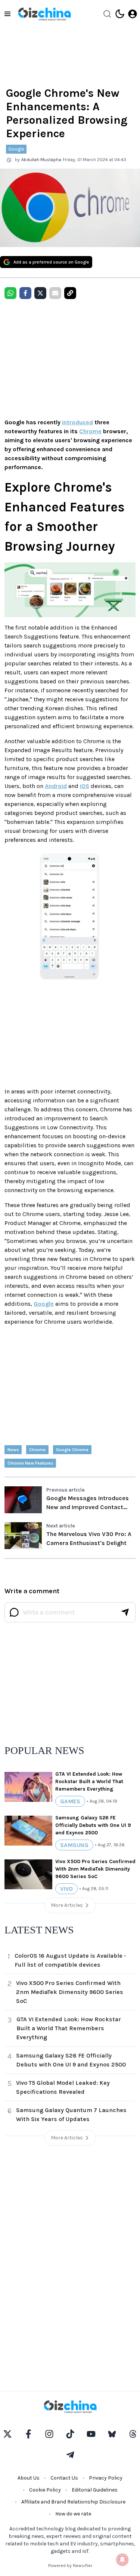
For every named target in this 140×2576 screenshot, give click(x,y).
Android (56, 786)
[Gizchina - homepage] (44, 14)
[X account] (7, 2434)
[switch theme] (120, 14)
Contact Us (64, 2478)
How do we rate (73, 2514)
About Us (29, 2478)
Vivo (66, 1889)
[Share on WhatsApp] (10, 293)
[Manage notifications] (122, 2560)
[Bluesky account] (112, 2434)
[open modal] (133, 14)
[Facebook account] (28, 2434)
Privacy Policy (106, 2478)
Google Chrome (72, 1450)
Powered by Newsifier (70, 2566)
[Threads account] (133, 2434)
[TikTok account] (70, 2434)
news (13, 1450)
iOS (85, 786)
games (70, 1801)
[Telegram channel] (70, 2455)
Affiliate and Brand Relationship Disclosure (73, 2502)
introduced (77, 422)
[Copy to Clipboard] (70, 293)
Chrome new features (30, 1463)
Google (16, 149)
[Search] (107, 14)
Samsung (74, 1845)
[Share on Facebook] (25, 293)
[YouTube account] (91, 2434)
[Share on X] (40, 293)
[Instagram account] (49, 2434)
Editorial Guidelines (95, 2490)
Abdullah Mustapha (41, 160)
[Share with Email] (55, 293)
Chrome (90, 431)
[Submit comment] (125, 1612)
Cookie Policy (45, 2490)
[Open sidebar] (7, 14)
